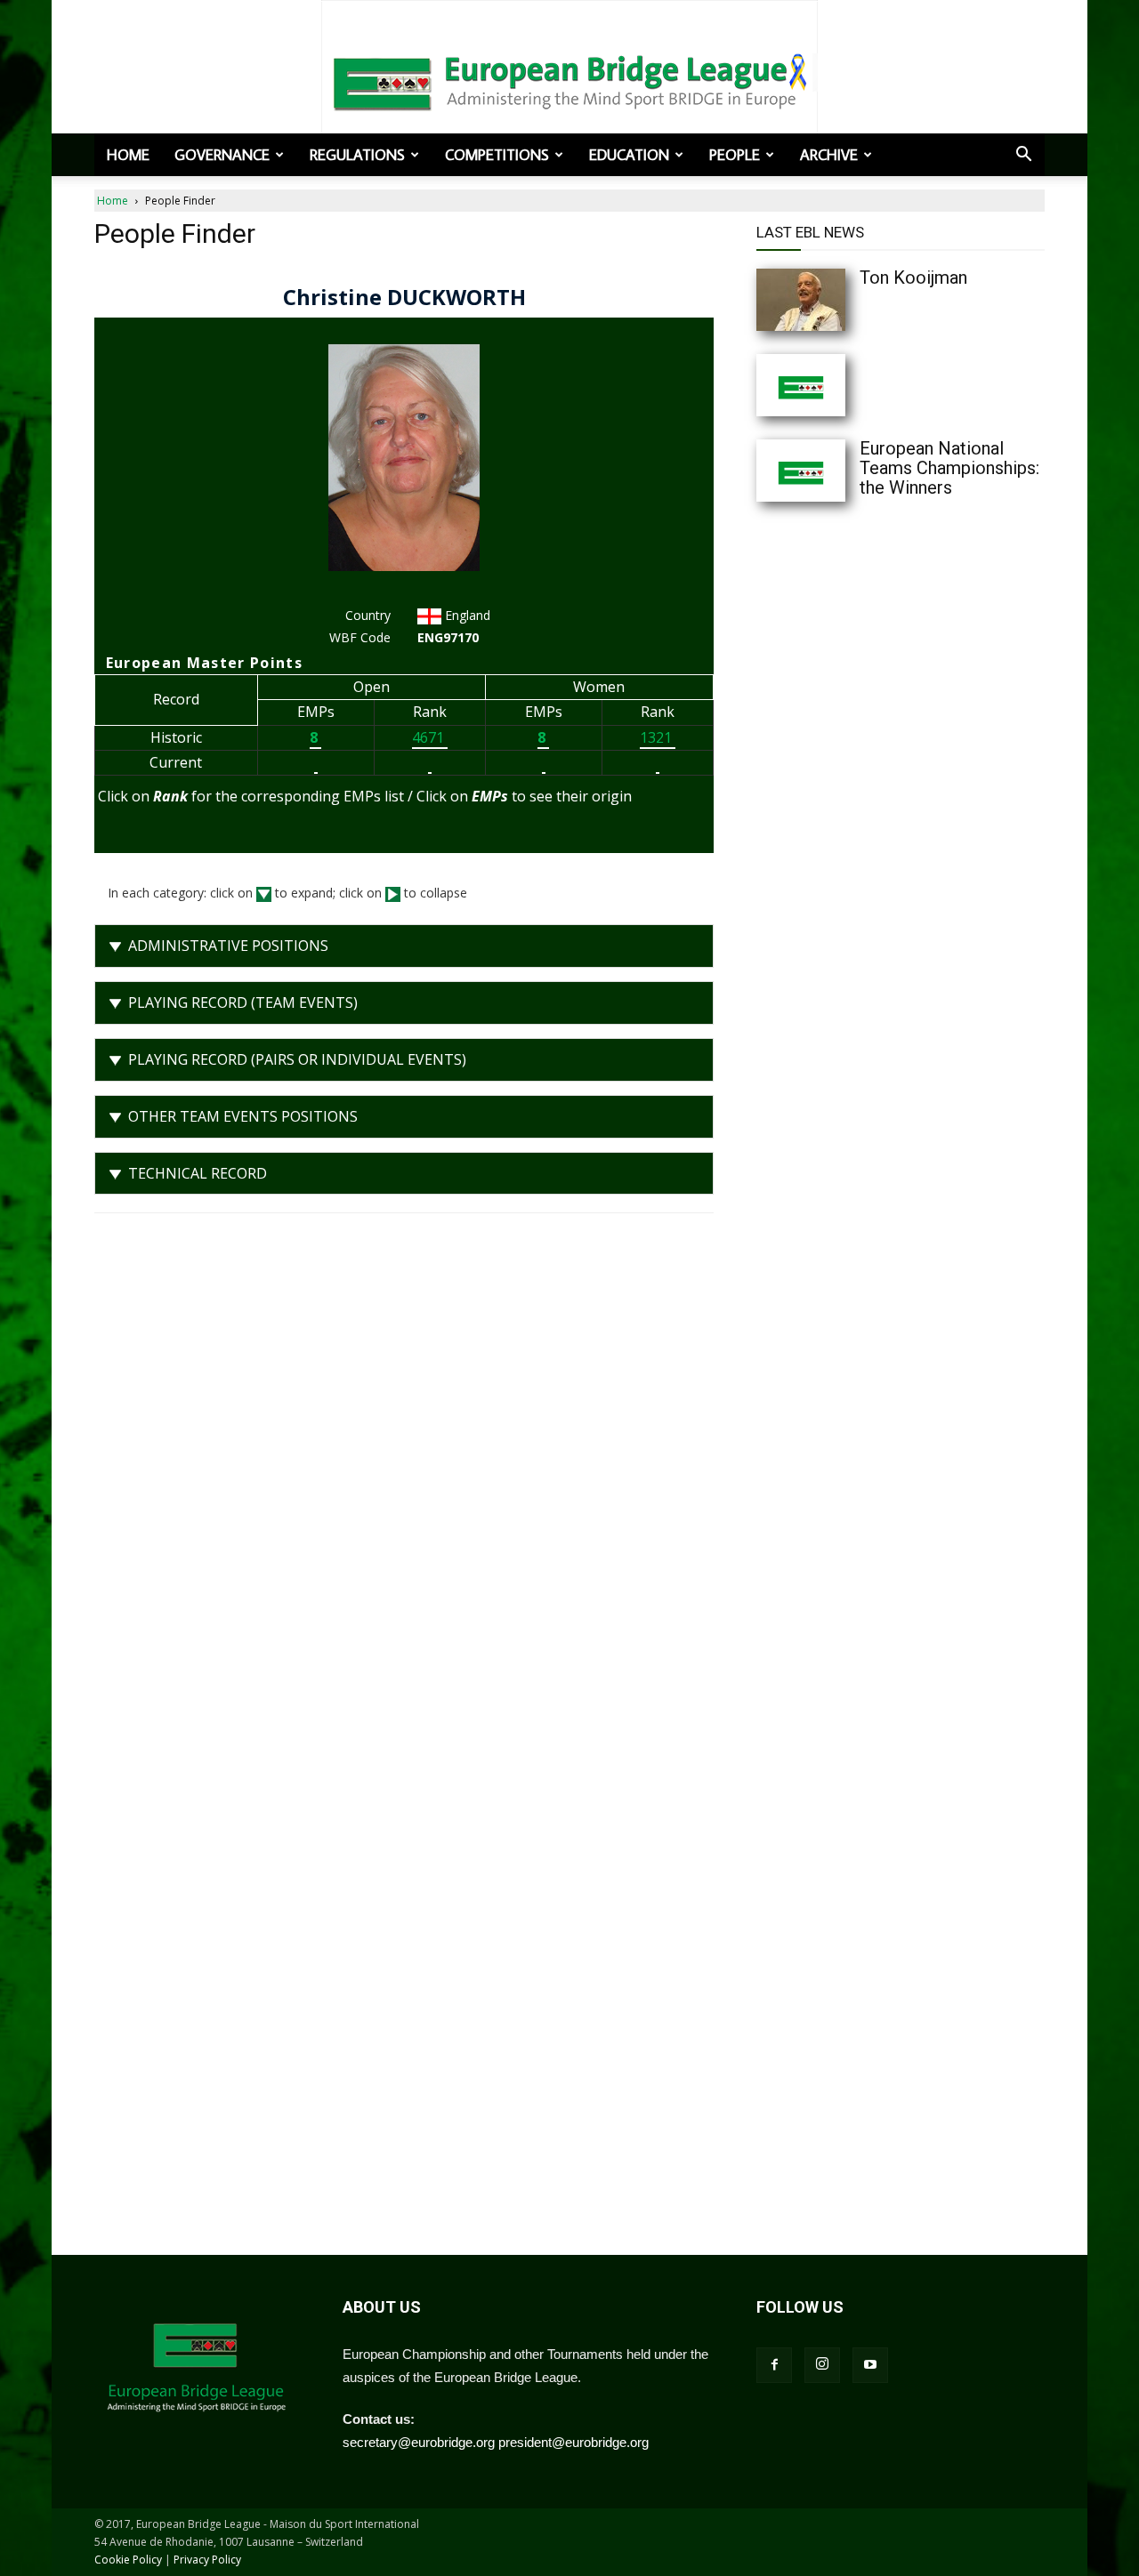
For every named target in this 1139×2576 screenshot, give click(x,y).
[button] (1023, 156)
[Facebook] (774, 2365)
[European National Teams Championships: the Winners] (836, 471)
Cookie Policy (128, 2560)
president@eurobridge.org (574, 2442)
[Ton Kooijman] (836, 300)
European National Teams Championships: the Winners (949, 468)
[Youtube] (870, 2365)
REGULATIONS (357, 155)
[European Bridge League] (569, 80)
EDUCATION (629, 155)
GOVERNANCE (222, 155)
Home (128, 155)
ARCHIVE (829, 155)
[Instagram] (822, 2365)
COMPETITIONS (497, 155)
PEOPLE (735, 155)
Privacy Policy (207, 2560)
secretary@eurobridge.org (419, 2442)
